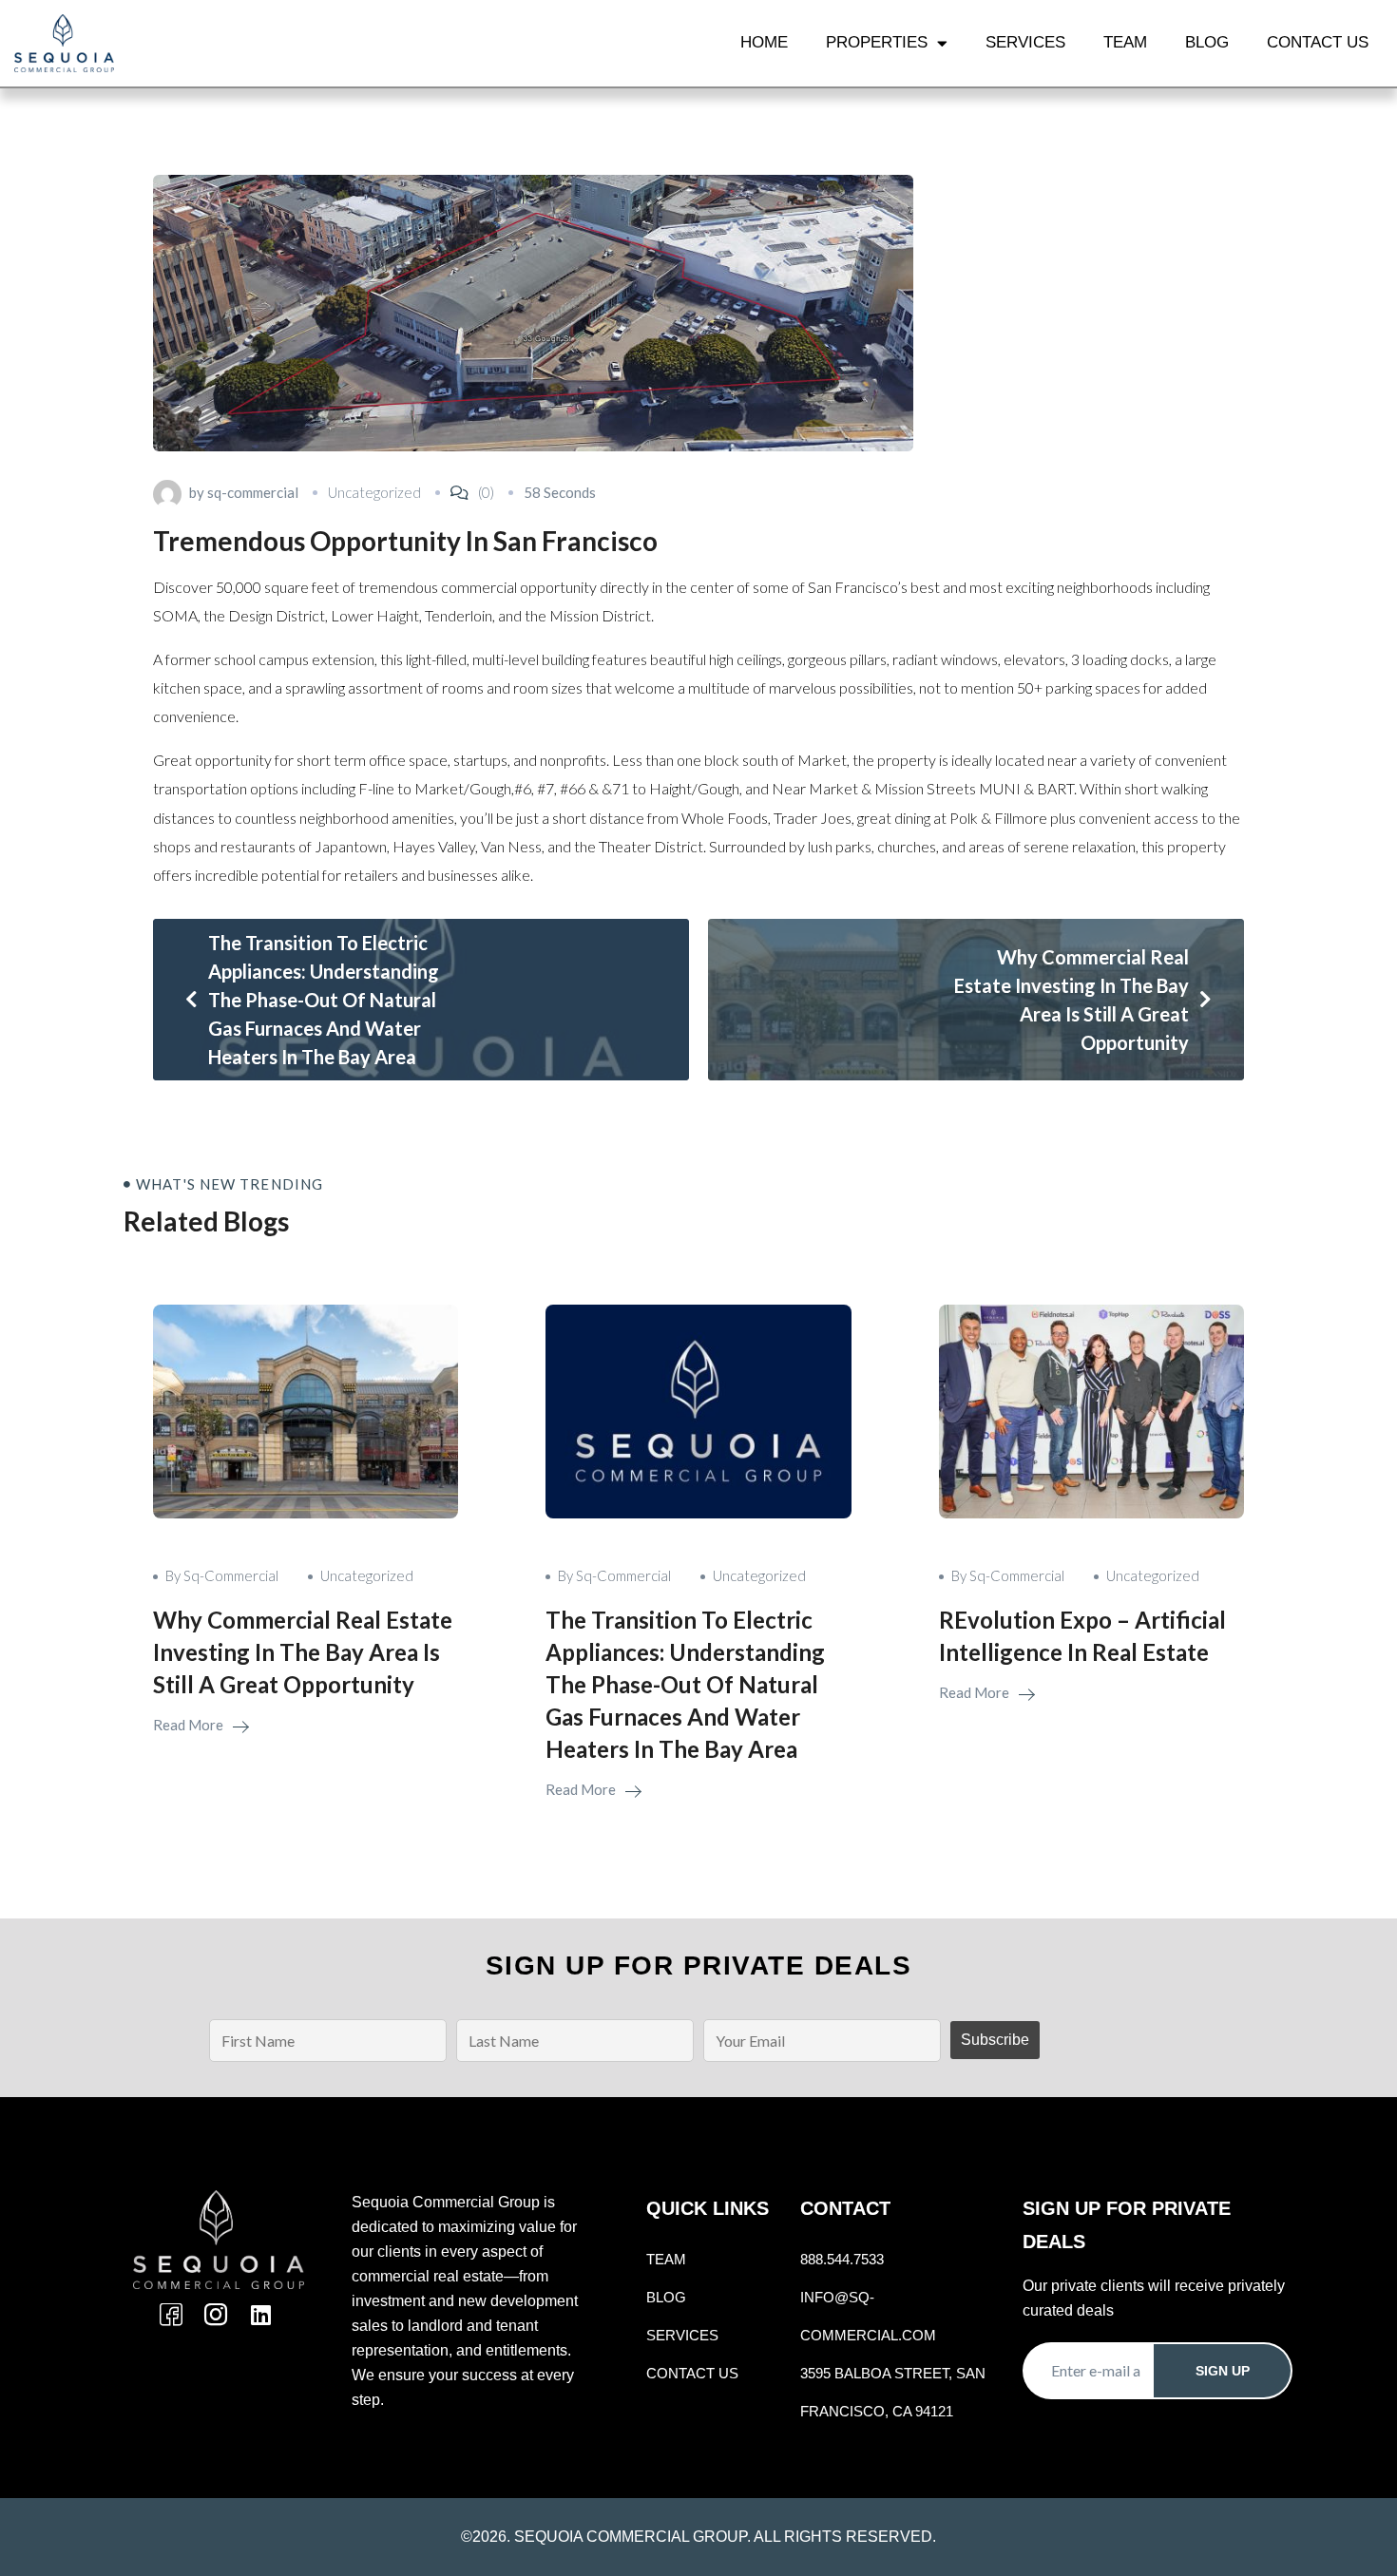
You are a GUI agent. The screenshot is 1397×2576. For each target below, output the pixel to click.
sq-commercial (253, 492)
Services (1025, 42)
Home (764, 42)
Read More (190, 1725)
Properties (877, 42)
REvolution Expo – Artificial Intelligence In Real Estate (1082, 1636)
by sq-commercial (222, 1575)
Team (1125, 42)
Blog (1207, 42)
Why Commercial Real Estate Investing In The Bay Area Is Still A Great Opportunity (303, 1652)
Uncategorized (374, 492)
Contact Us (1318, 42)
